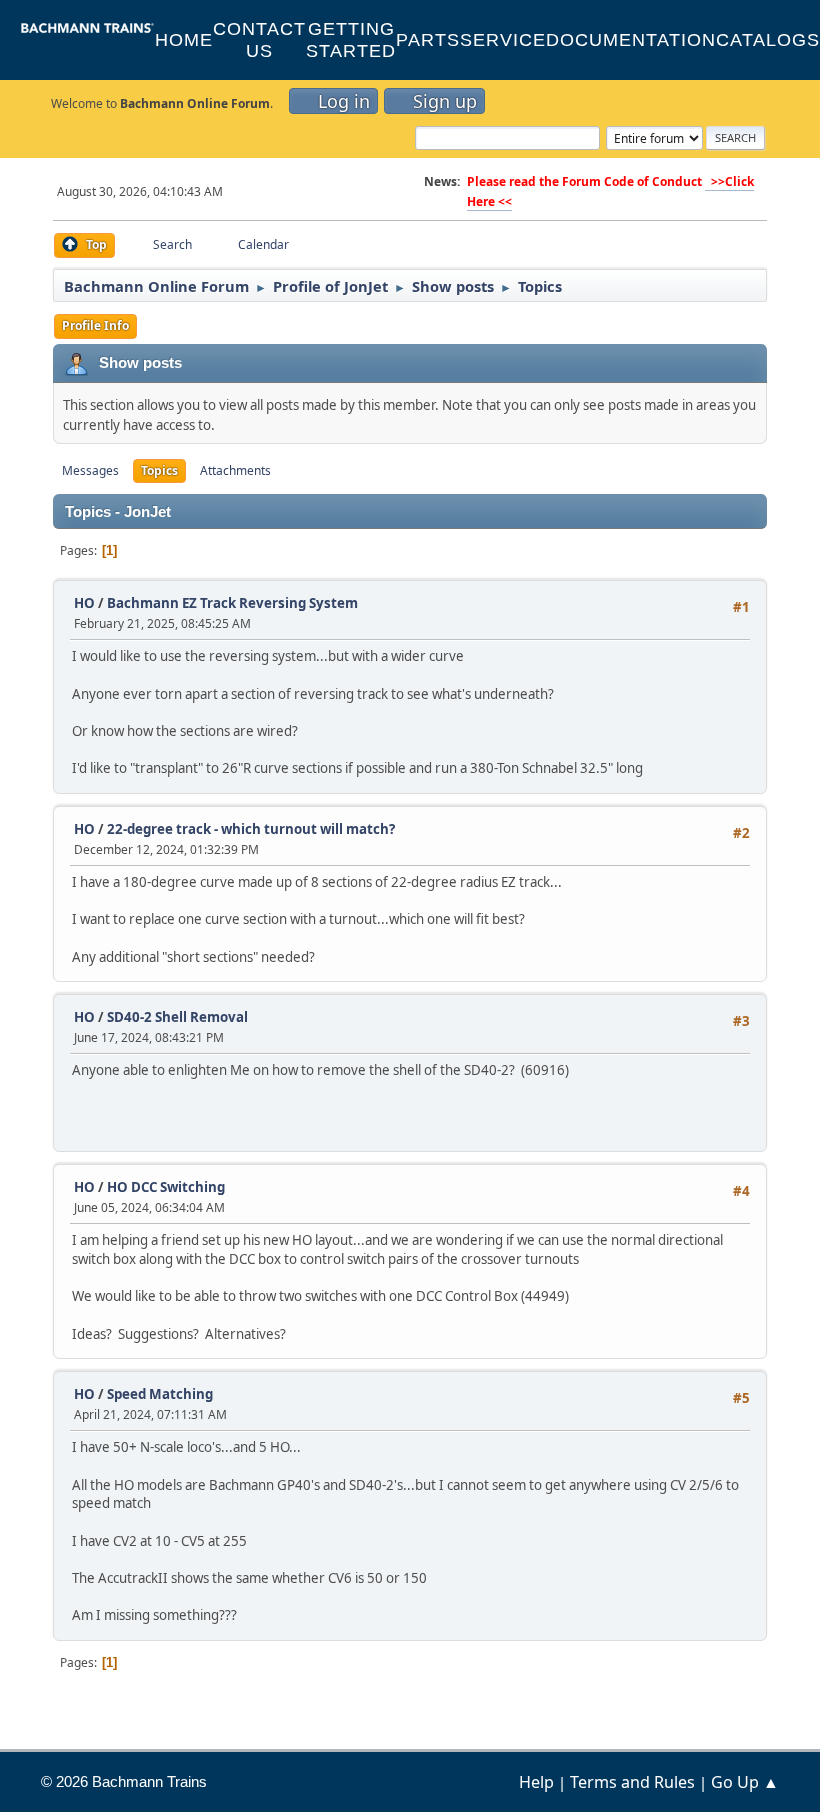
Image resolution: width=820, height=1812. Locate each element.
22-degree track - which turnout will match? (251, 829)
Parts (428, 40)
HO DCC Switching (166, 1187)
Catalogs (768, 40)
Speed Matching (160, 1394)
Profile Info (95, 325)
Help (536, 1782)
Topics (159, 470)
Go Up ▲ (745, 1782)
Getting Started (351, 40)
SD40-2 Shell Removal (177, 1017)
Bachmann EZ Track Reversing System (232, 603)
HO (84, 603)
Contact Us (259, 40)
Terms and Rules (632, 1782)
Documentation (631, 40)
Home (184, 40)
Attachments (235, 470)
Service (503, 40)
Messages (90, 470)
